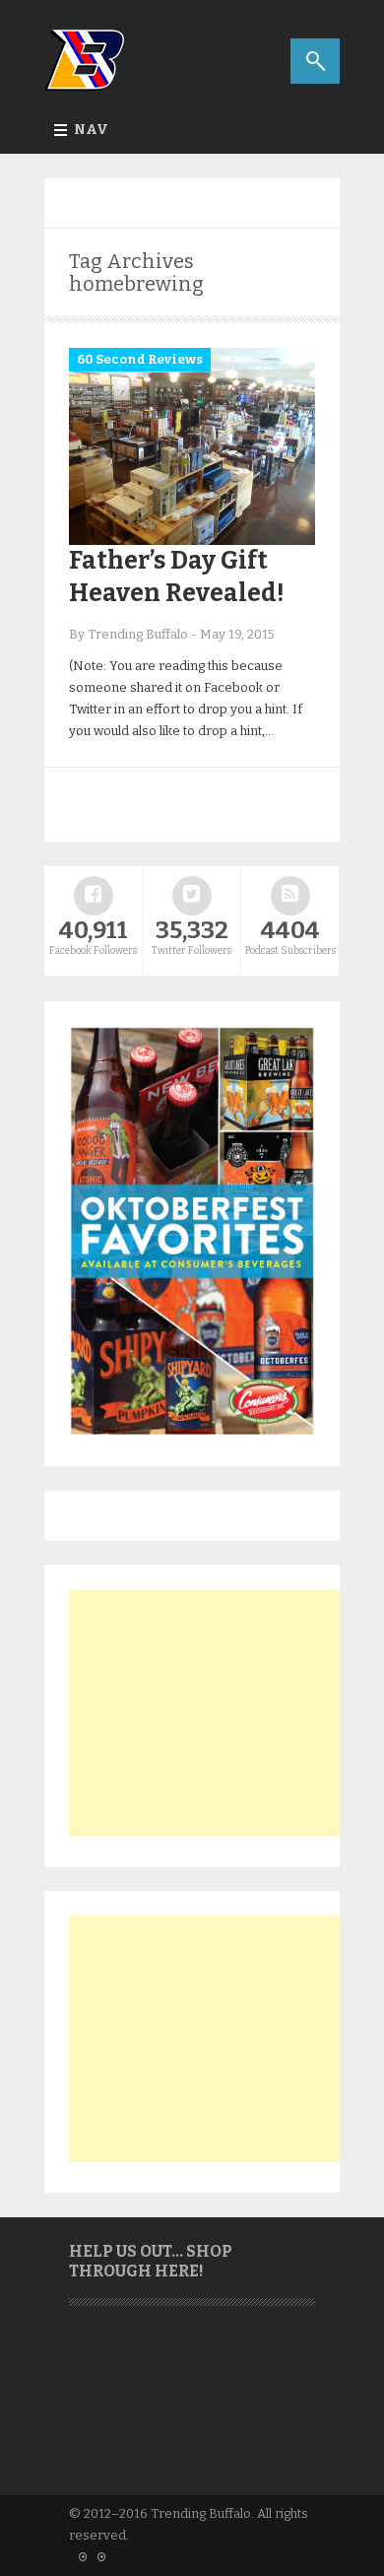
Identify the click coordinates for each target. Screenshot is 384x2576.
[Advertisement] (217, 1713)
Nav (91, 130)
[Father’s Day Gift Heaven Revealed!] (192, 541)
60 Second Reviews (140, 359)
